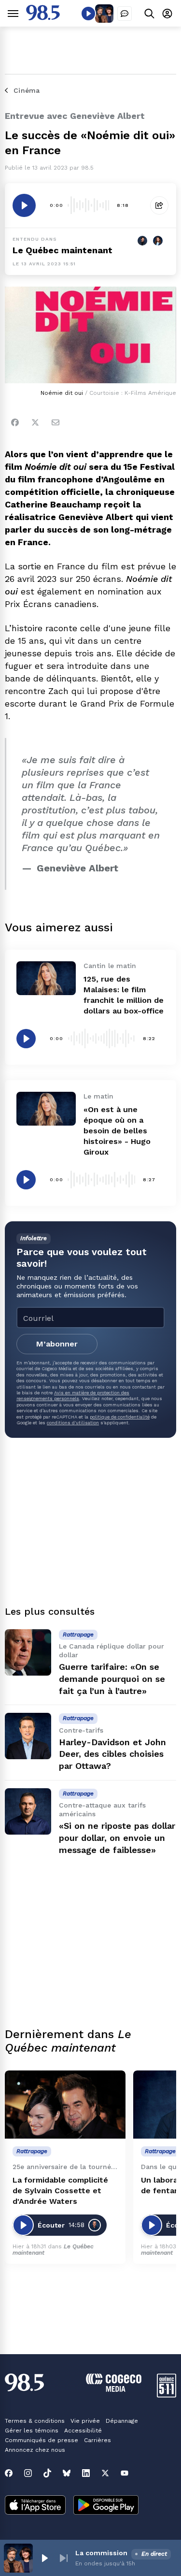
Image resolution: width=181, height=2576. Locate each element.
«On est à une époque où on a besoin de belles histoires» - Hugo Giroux (117, 1131)
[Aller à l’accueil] (43, 18)
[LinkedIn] (86, 2473)
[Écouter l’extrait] (24, 205)
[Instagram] (28, 2473)
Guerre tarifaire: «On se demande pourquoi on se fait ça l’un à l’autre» (112, 1679)
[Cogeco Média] (114, 2389)
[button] (44, 2558)
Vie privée (85, 2421)
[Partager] (159, 205)
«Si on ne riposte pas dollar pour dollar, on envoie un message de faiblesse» (117, 1838)
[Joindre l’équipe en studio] (125, 14)
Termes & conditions (35, 2421)
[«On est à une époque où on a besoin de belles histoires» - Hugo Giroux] (46, 1108)
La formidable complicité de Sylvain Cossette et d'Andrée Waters (60, 2191)
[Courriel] (56, 422)
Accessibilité (83, 2431)
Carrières (97, 2440)
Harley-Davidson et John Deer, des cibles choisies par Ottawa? (112, 1754)
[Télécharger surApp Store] (35, 2506)
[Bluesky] (67, 2473)
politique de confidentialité (120, 1417)
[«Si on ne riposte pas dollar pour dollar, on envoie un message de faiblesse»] (28, 1811)
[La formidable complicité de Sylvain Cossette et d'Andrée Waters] (65, 2105)
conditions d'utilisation (73, 1423)
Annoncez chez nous (35, 2450)
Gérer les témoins (32, 2431)
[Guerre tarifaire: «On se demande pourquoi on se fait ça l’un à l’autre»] (28, 1652)
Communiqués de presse (42, 2440)
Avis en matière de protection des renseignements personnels (73, 1396)
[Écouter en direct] (88, 14)
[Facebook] (15, 422)
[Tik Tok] (47, 2473)
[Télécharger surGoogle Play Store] (106, 2506)
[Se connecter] (167, 13)
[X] (105, 2473)
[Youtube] (125, 2473)
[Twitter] (35, 422)
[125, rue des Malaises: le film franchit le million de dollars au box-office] (46, 978)
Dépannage (122, 2421)
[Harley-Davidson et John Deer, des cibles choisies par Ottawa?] (28, 1736)
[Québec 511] (167, 2395)
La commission (101, 2553)
